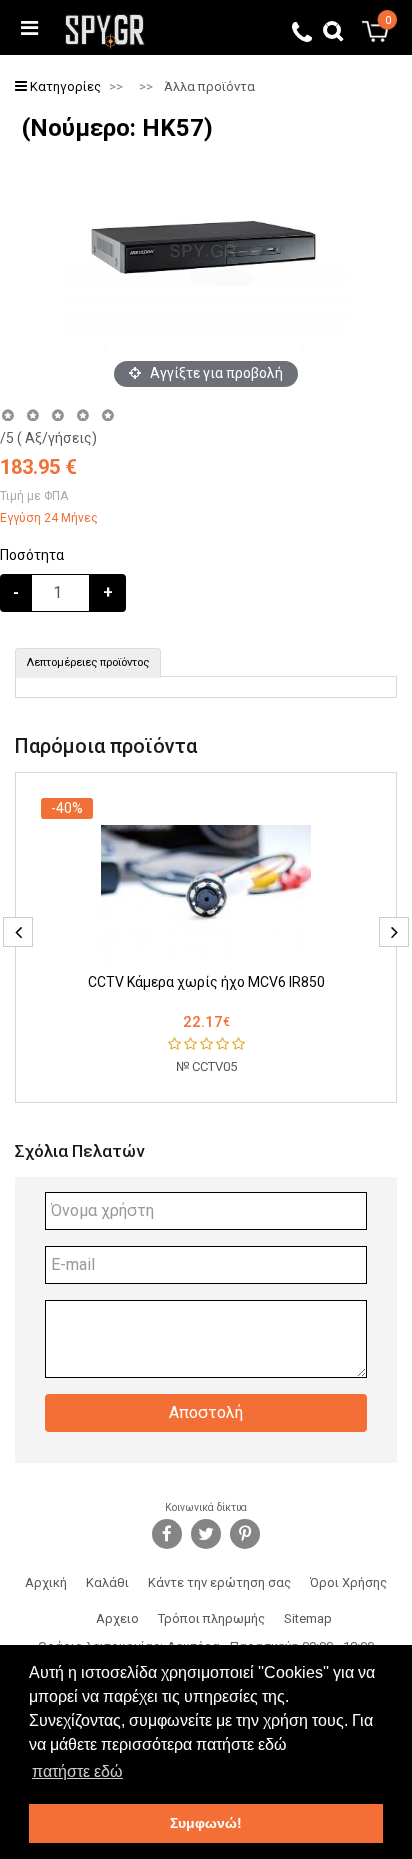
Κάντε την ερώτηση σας (219, 1582)
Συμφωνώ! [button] (206, 1823)
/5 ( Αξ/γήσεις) (48, 438)
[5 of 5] (108, 415)
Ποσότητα (32, 555)
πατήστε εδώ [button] (77, 1771)
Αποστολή (206, 1412)
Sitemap (308, 1618)
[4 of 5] (82, 415)
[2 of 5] (32, 415)
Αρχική (46, 1582)
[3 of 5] (57, 415)
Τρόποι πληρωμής (211, 1618)
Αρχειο (117, 1618)
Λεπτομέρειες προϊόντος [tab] (88, 662)
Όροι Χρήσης (348, 1582)
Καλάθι (107, 1582)
